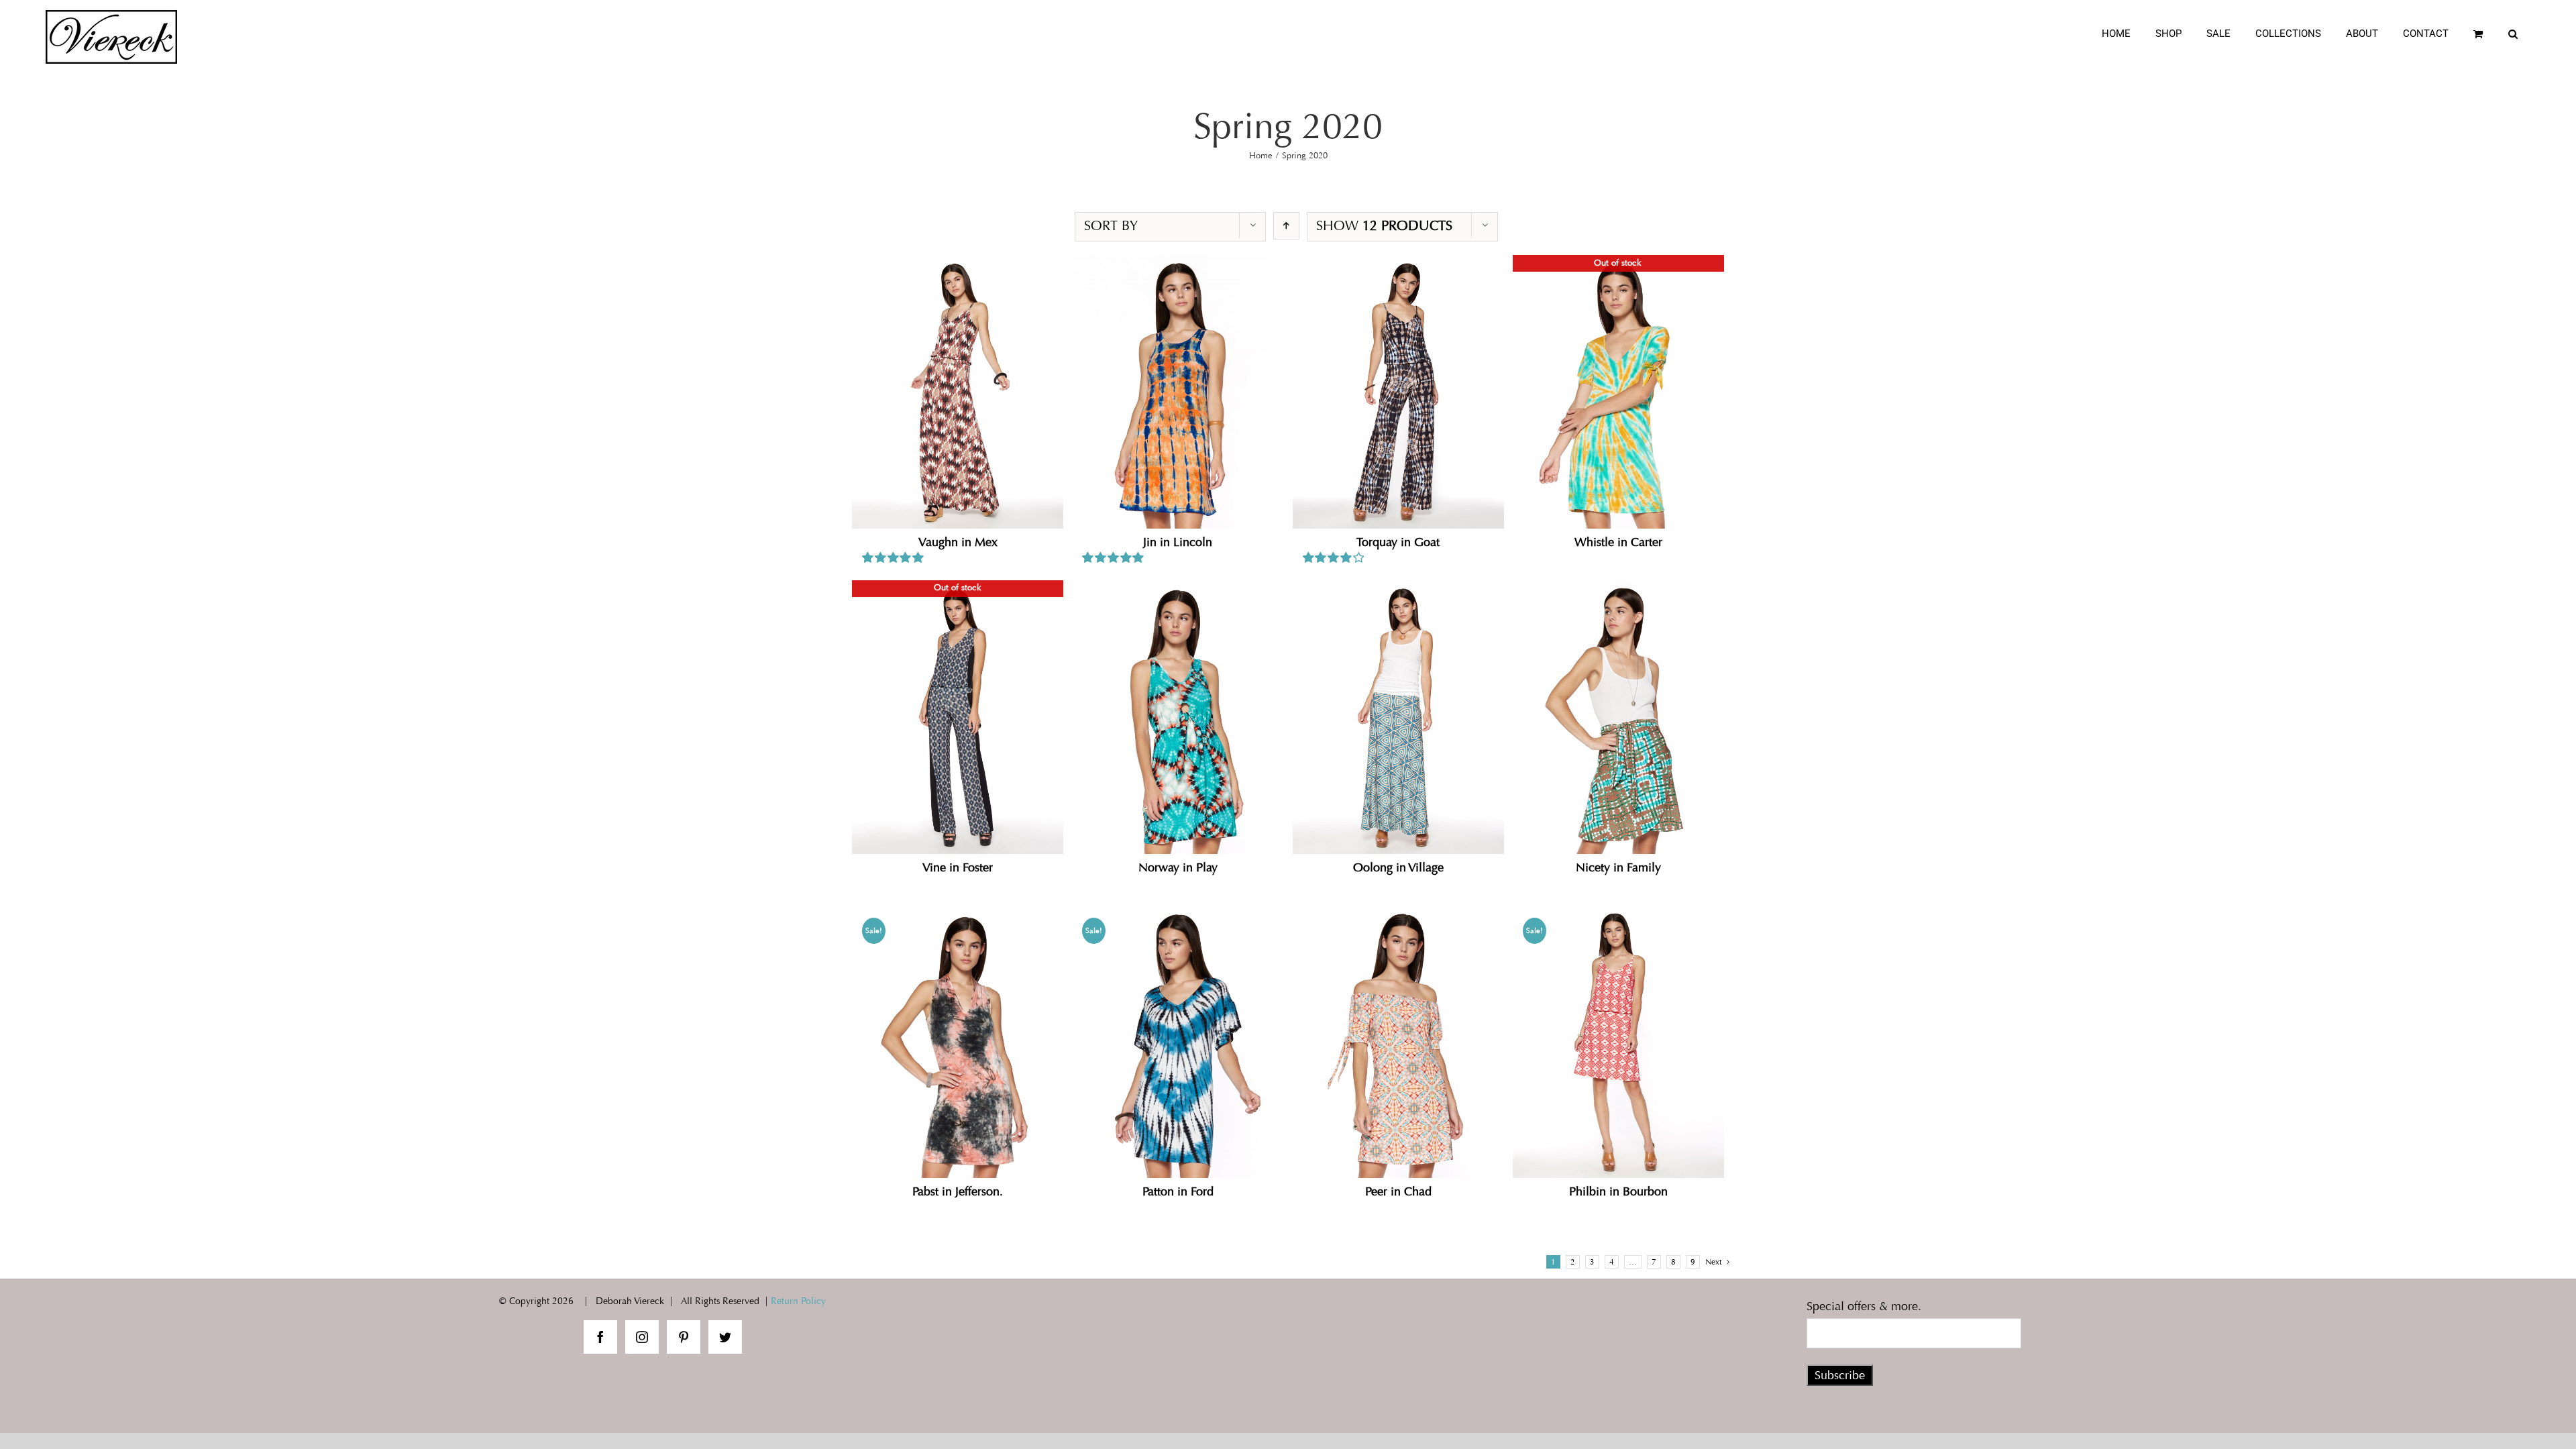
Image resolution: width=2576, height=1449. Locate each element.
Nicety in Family (1618, 867)
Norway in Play (1178, 867)
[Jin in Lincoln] (1178, 392)
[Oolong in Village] (1398, 717)
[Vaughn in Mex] (958, 392)
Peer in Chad (1398, 1191)
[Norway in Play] (1178, 717)
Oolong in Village (1398, 867)
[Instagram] (642, 1337)
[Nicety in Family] (1618, 717)
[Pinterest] (684, 1337)
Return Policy (798, 1301)
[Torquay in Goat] (1398, 392)
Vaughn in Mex (958, 542)
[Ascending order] (1286, 226)
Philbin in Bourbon (1618, 1191)
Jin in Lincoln (1178, 542)
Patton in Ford (1178, 1191)
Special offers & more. (1864, 1306)
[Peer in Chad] (1398, 1041)
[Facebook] (600, 1337)
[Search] (2513, 34)
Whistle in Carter (1618, 542)
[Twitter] (725, 1337)
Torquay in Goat (1398, 542)
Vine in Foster (958, 867)
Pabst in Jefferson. (958, 1191)
